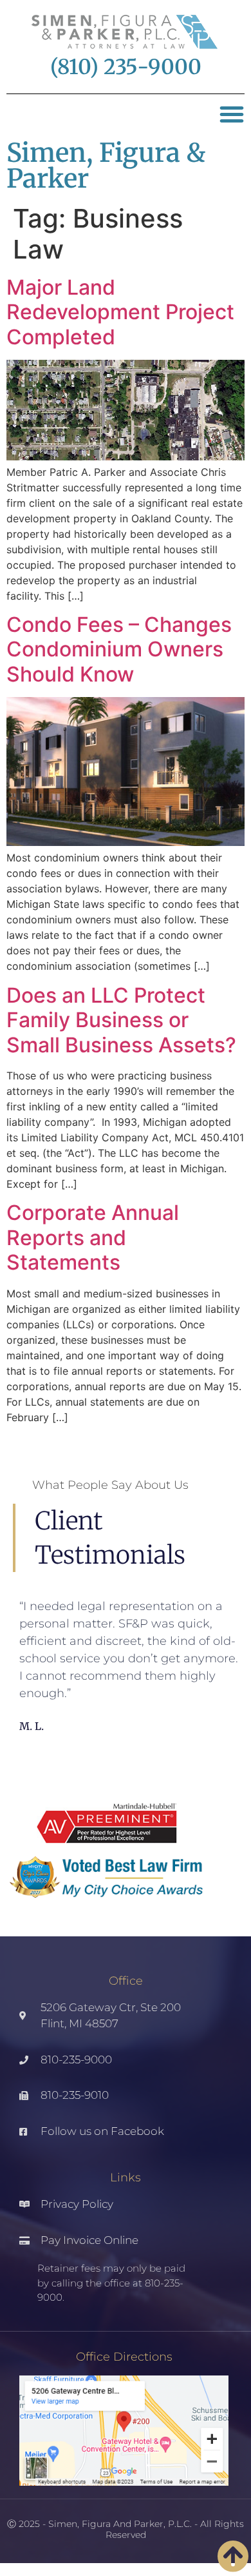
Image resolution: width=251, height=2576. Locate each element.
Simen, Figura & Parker (106, 166)
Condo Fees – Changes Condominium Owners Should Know (119, 649)
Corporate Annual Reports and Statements (93, 1237)
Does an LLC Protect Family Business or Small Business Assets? (121, 1020)
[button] (232, 114)
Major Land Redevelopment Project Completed (120, 312)
